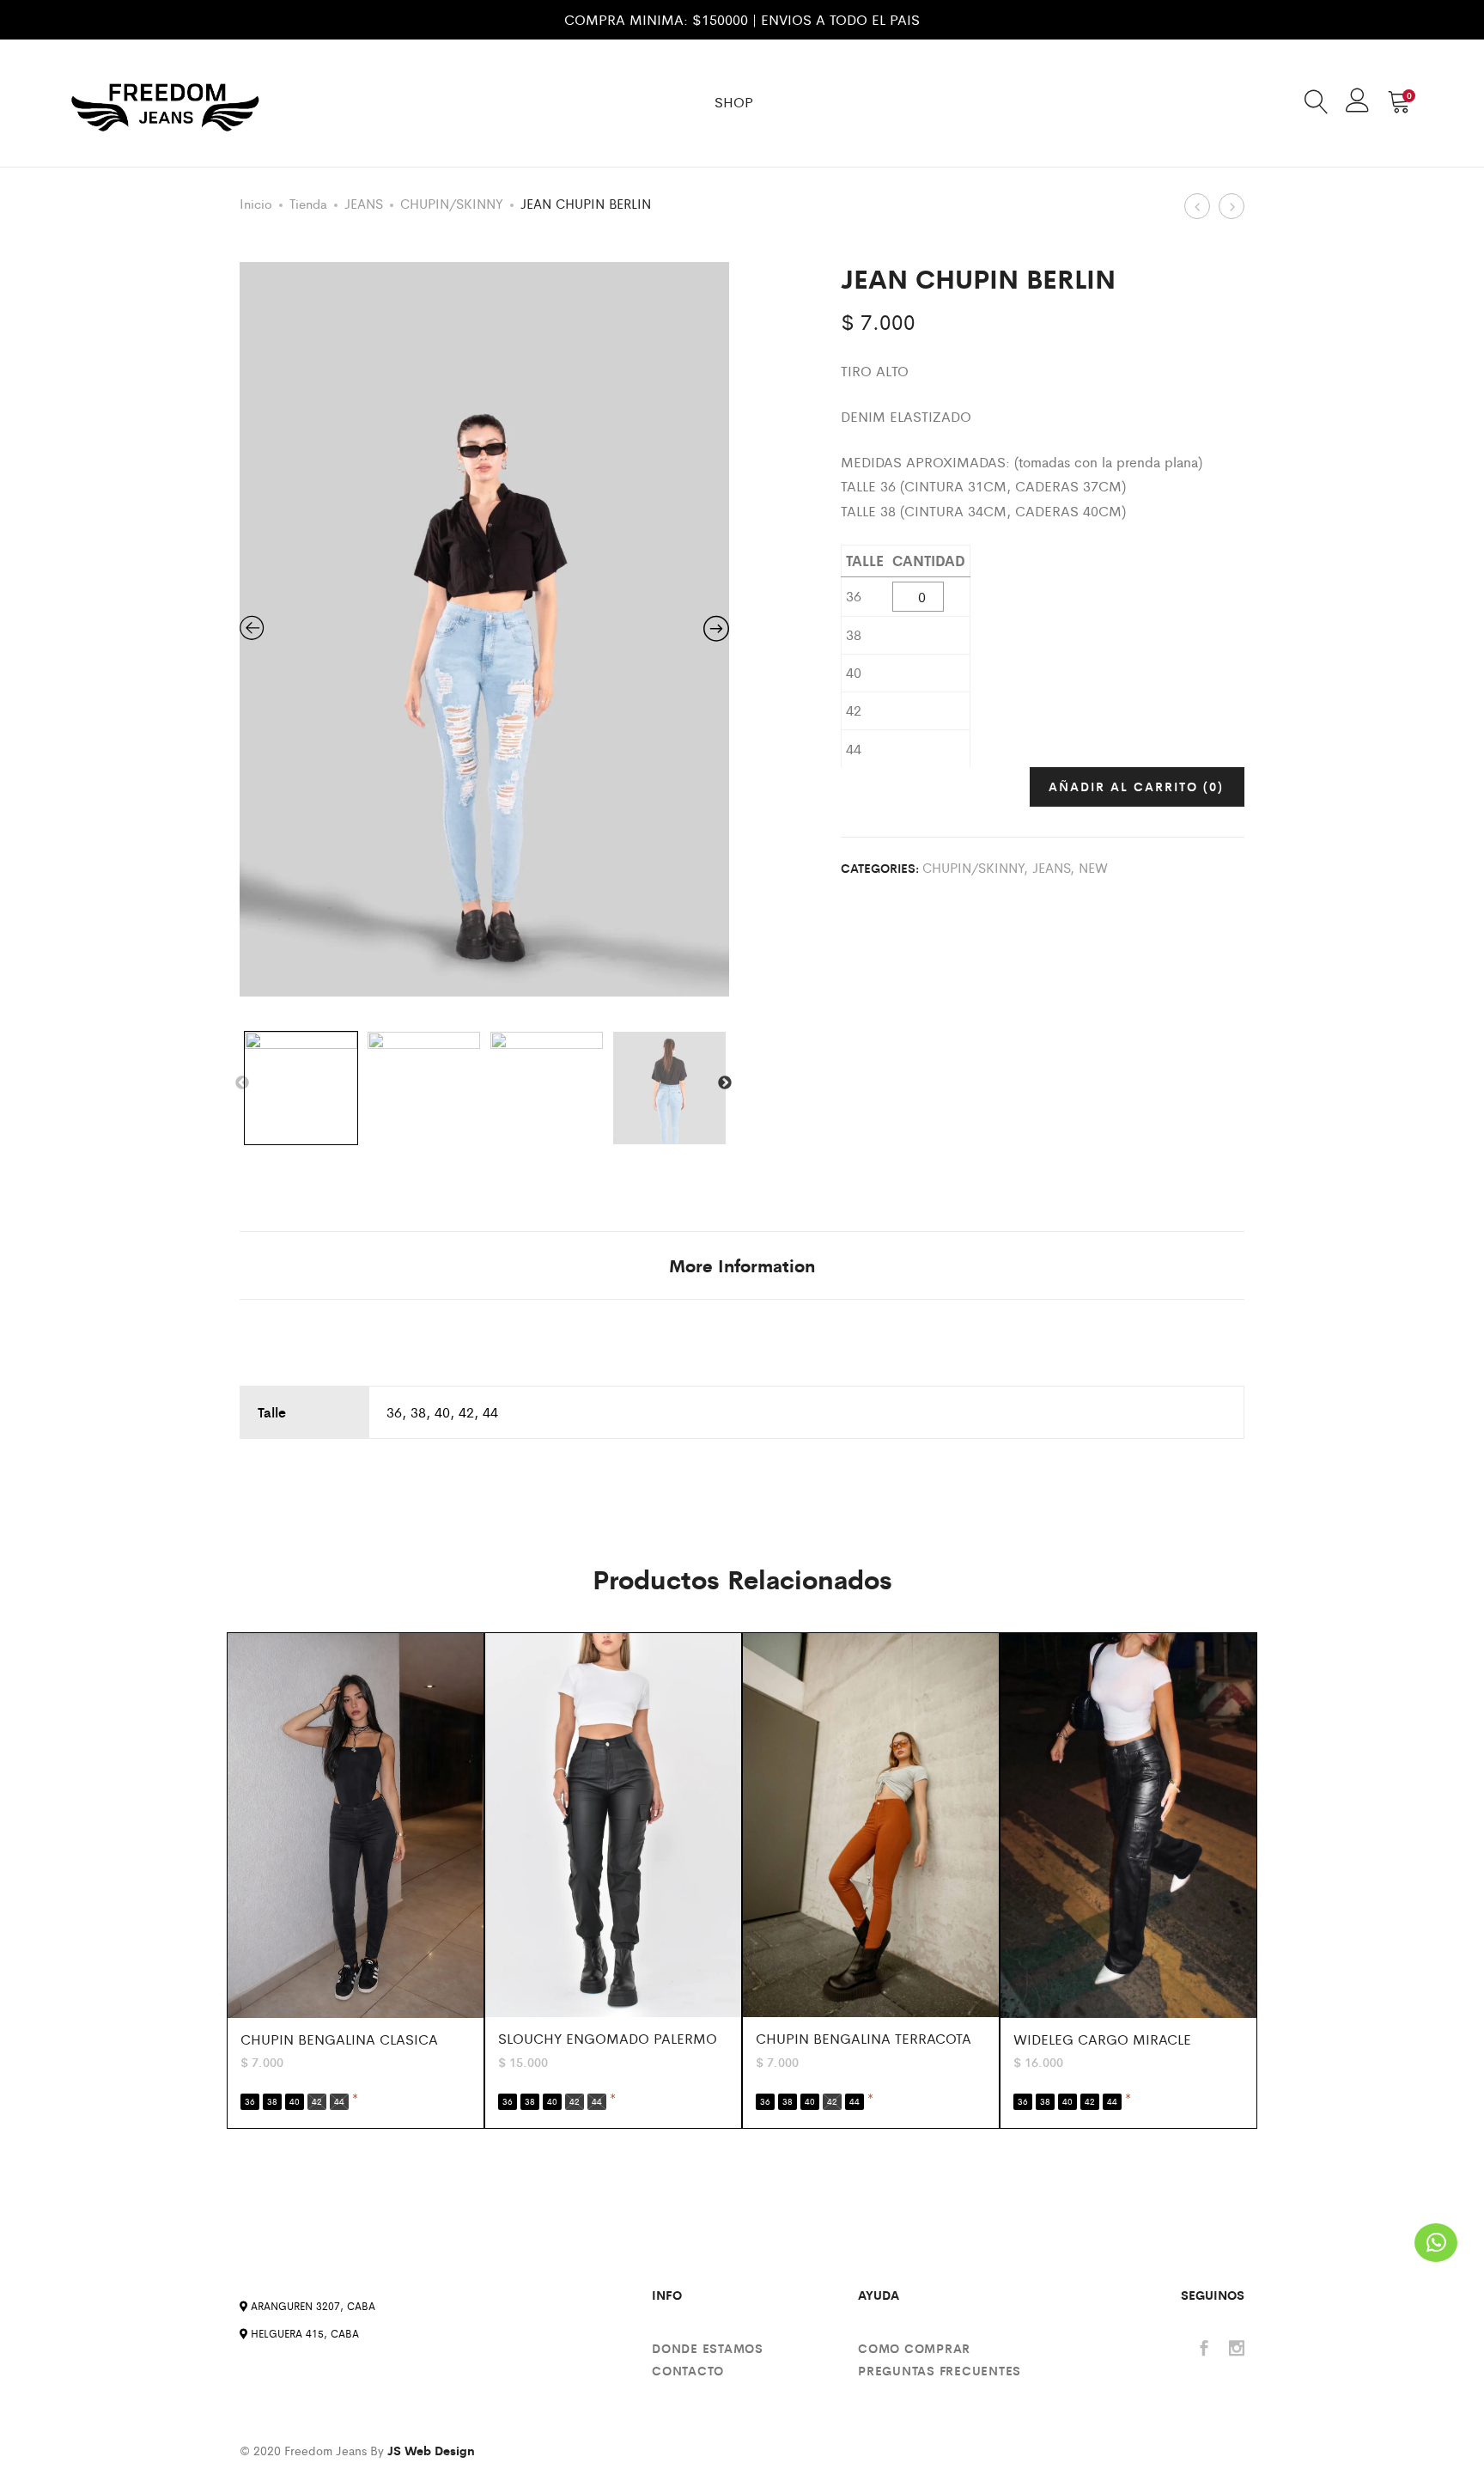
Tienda (308, 203)
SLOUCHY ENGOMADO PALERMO (608, 2038)
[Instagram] (1237, 2349)
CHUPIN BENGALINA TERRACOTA (864, 2038)
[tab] (742, 1265)
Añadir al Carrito (1136, 786)
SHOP (734, 102)
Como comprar (914, 2348)
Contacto (688, 2370)
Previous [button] (242, 1083)
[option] (484, 629)
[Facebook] (1204, 2349)
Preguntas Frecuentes (940, 2370)
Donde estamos (708, 2348)
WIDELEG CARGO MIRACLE (1102, 2039)
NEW (1093, 867)
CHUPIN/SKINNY (452, 203)
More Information (742, 1265)
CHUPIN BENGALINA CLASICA (339, 2039)
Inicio (256, 203)
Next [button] (725, 1083)
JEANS (364, 203)
